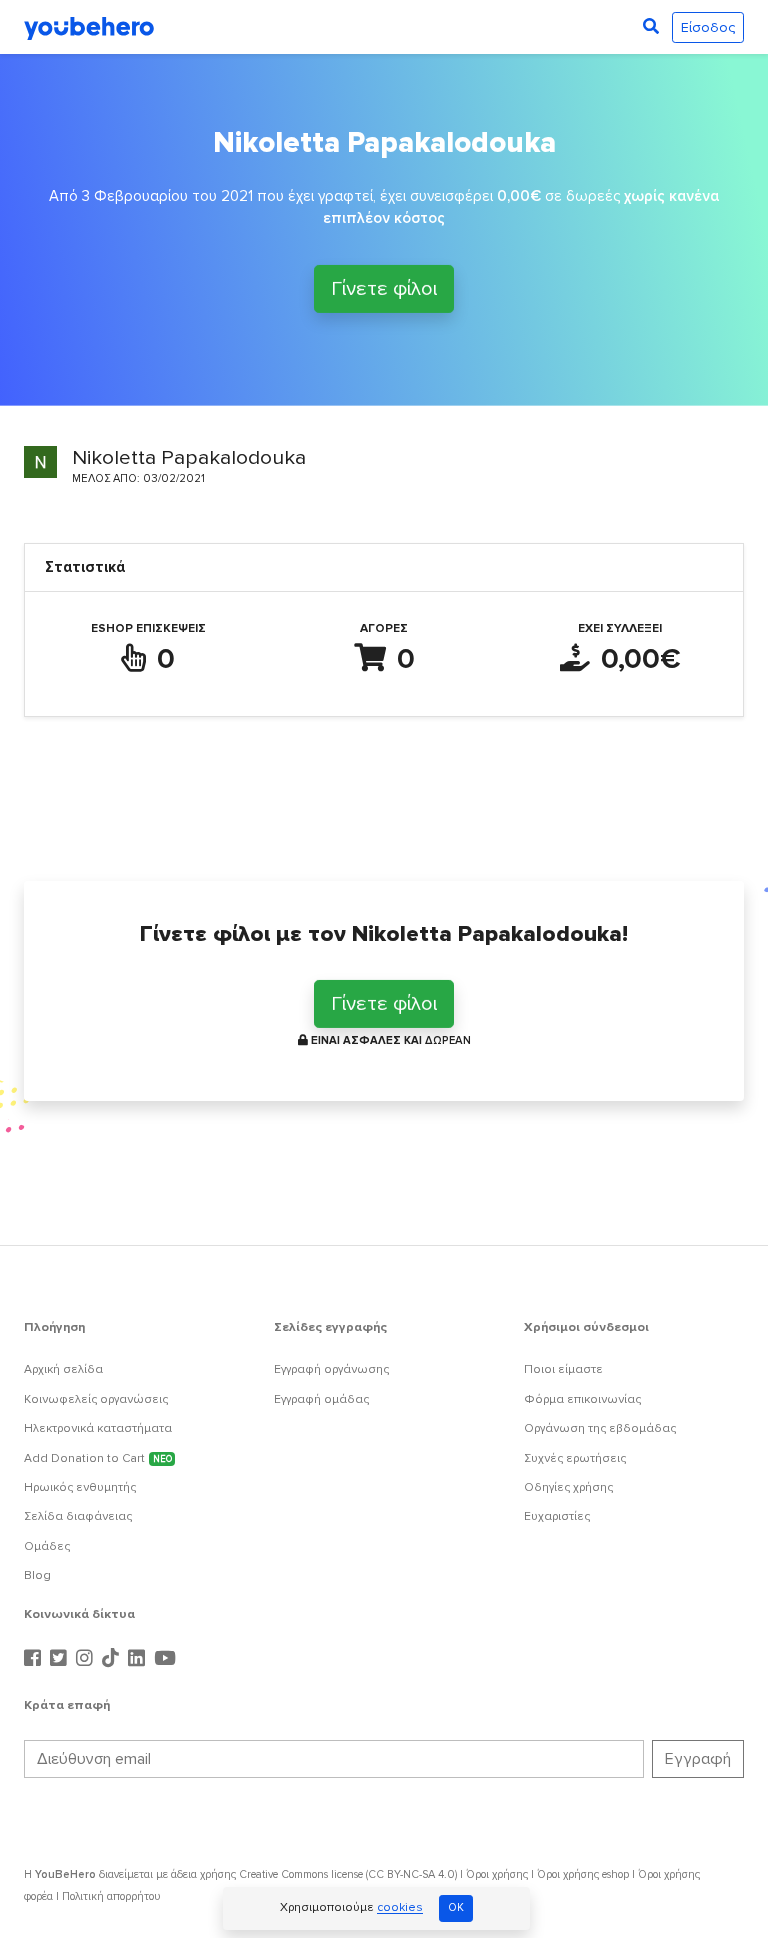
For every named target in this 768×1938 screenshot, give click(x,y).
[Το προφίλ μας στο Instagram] (87, 1659)
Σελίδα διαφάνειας (78, 1516)
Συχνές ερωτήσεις (575, 1458)
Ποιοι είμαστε (563, 1369)
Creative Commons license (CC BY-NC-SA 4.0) (348, 1874)
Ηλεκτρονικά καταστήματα (98, 1428)
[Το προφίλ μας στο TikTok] (113, 1659)
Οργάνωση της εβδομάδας (600, 1428)
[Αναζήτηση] (651, 27)
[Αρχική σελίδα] (89, 27)
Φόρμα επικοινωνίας (582, 1399)
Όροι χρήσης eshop (583, 1874)
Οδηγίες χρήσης (568, 1487)
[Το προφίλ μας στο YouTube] (165, 1659)
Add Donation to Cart (98, 1458)
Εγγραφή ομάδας (321, 1399)
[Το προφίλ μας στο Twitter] (61, 1659)
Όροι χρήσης (497, 1874)
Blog (37, 1575)
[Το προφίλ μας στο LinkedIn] (139, 1659)
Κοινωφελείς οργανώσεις (96, 1399)
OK (456, 1907)
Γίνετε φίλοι (384, 286)
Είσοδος (708, 27)
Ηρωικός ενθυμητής (80, 1487)
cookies (400, 1908)
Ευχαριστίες (557, 1516)
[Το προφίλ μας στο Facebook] (35, 1659)
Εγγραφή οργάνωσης (331, 1369)
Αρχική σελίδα (63, 1369)
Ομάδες (47, 1546)
